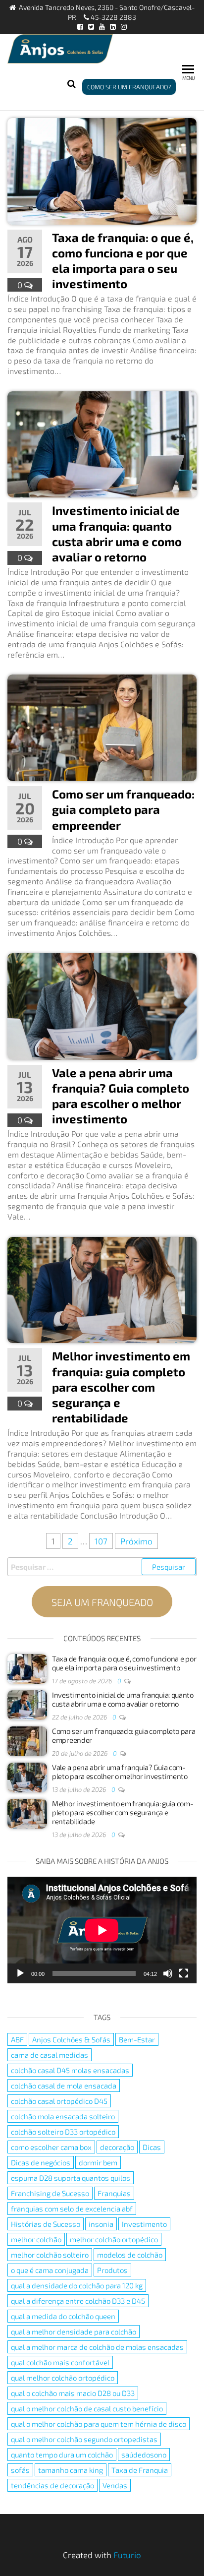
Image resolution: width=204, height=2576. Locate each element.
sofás (20, 2470)
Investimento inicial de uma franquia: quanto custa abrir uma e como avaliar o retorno (123, 1699)
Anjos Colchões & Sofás (71, 2039)
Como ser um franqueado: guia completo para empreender (123, 809)
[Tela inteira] (184, 1973)
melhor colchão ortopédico (114, 2239)
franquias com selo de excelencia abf (72, 2208)
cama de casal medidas (50, 2055)
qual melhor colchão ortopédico (63, 2378)
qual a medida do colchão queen (63, 2316)
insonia (101, 2224)
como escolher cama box (51, 2147)
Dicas (152, 2147)
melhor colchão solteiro (50, 2255)
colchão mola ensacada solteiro (63, 2116)
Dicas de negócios (41, 2162)
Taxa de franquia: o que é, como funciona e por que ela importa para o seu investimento (124, 1663)
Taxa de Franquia (140, 2470)
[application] (102, 1930)
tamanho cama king (71, 2470)
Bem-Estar (137, 2039)
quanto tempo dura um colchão (62, 2454)
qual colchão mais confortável (60, 2362)
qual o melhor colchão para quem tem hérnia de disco (99, 2424)
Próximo (136, 1541)
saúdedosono (144, 2454)
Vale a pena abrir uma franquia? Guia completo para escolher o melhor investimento (120, 1772)
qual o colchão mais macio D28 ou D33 (73, 2393)
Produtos (112, 2270)
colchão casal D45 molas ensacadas (70, 2070)
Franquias (114, 2193)
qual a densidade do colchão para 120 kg (77, 2285)
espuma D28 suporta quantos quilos (71, 2178)
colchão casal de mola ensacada (64, 2085)
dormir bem (98, 2162)
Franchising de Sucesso (50, 2193)
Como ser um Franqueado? (129, 87)
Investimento (144, 2224)
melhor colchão (36, 2239)
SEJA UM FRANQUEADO (102, 1602)
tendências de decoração (52, 2485)
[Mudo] (168, 1973)
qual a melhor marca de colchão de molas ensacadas (97, 2347)
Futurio (127, 2555)
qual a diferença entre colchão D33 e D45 (78, 2301)
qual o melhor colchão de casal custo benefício (87, 2408)
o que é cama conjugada (50, 2270)
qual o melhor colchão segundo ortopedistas (84, 2439)
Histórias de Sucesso (46, 2224)
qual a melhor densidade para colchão (74, 2331)
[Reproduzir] (20, 1973)
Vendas (115, 2485)
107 (101, 1541)
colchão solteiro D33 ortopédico (63, 2132)
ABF (17, 2039)
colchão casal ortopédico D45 (59, 2101)
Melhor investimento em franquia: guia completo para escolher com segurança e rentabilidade (121, 1387)
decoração (117, 2147)
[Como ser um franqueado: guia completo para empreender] (102, 727)
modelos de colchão (130, 2255)
